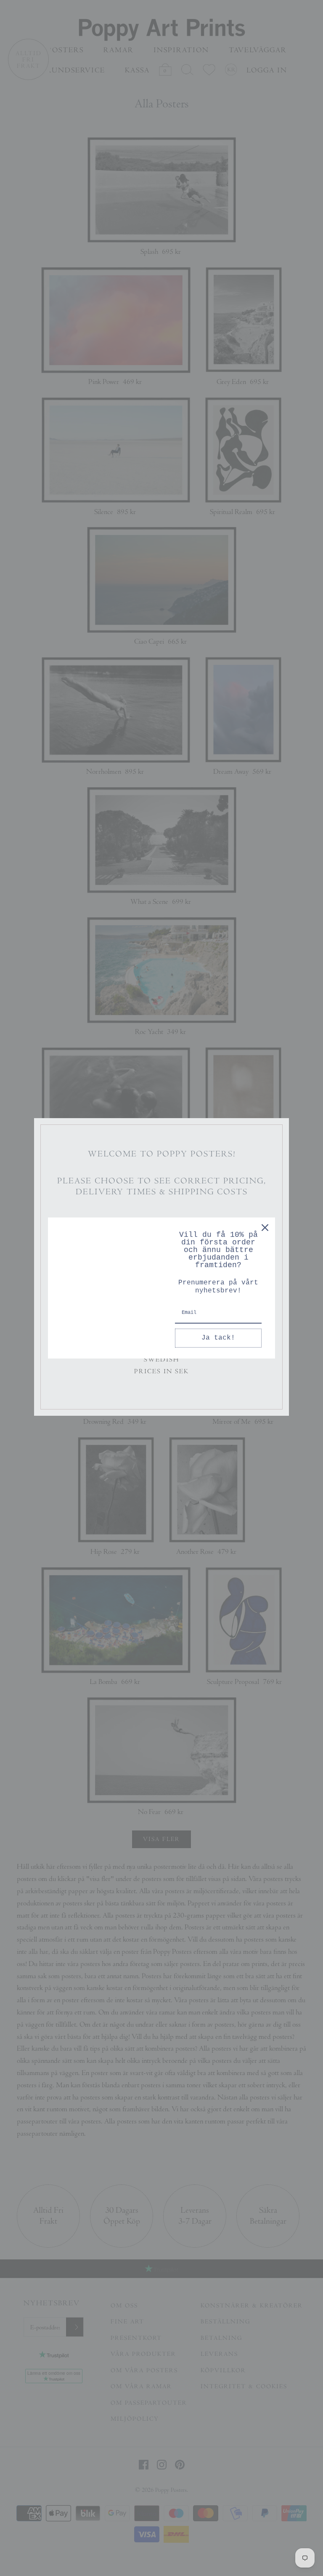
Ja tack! (218, 1338)
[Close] (265, 1228)
